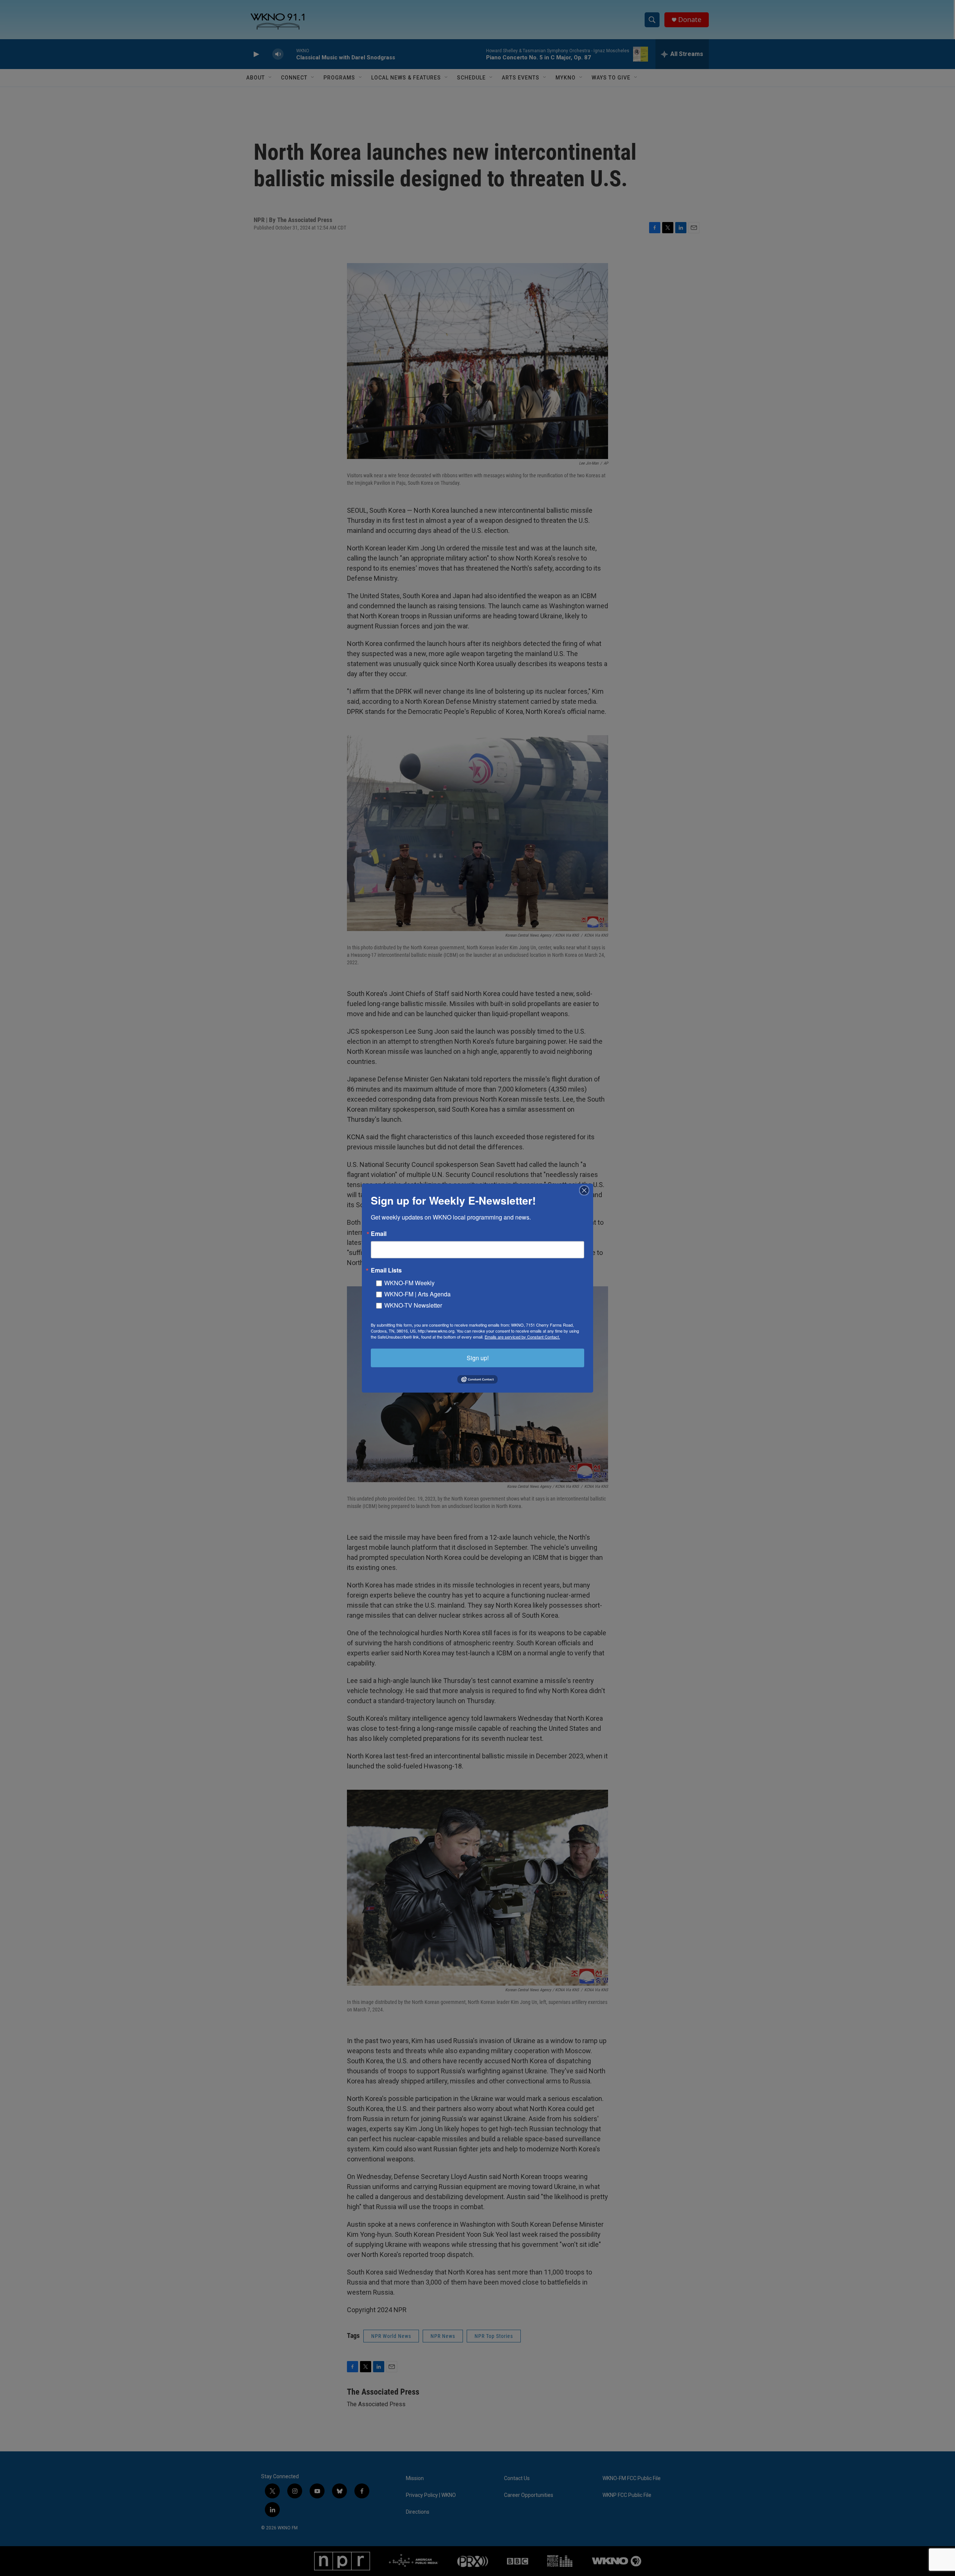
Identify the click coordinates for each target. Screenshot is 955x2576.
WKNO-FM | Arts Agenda (417, 1294)
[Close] (586, 1190)
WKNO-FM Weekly (409, 1282)
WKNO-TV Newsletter (413, 1305)
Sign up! (478, 1357)
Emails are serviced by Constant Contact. (522, 1336)
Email (379, 1233)
